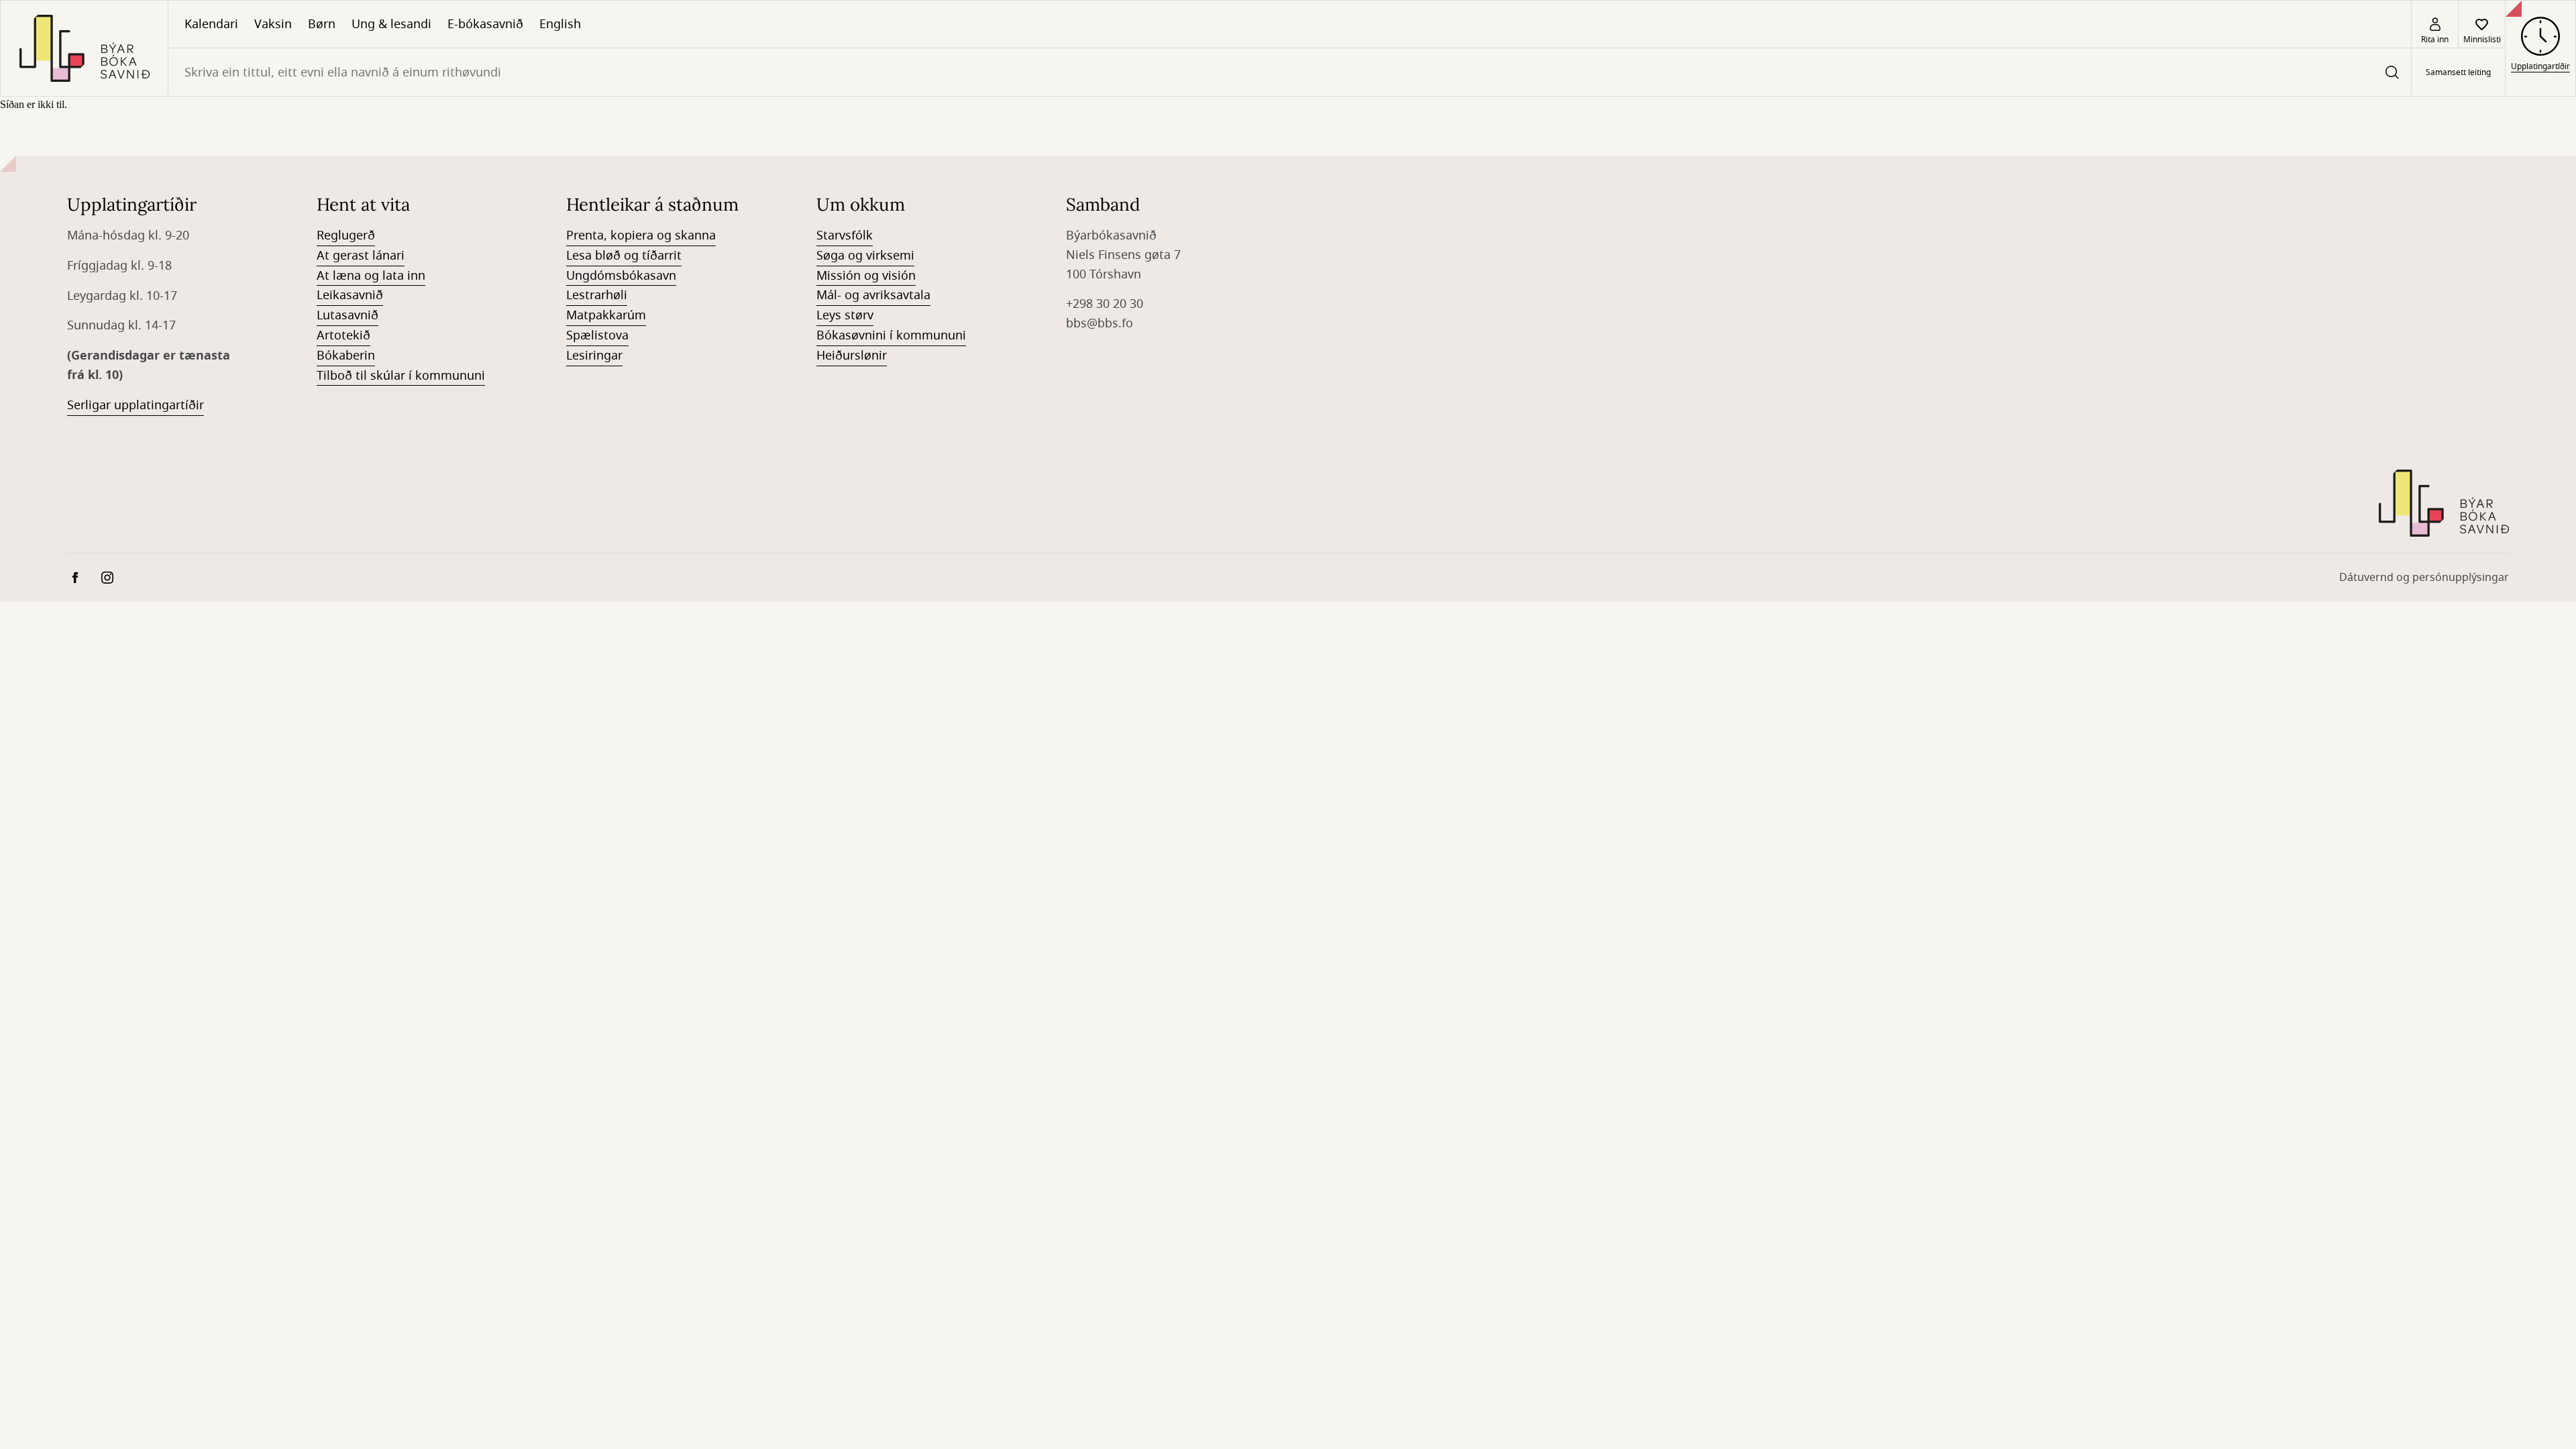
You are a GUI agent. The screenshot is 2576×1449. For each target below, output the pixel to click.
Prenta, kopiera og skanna (641, 235)
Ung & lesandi (391, 24)
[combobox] (1290, 72)
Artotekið (343, 335)
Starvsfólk (845, 235)
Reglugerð (346, 235)
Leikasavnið (350, 295)
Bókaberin (346, 356)
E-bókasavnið (485, 24)
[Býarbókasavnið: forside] (84, 48)
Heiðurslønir (852, 356)
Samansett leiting (2458, 72)
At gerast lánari (361, 256)
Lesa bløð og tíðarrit (624, 256)
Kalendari (211, 24)
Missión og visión (866, 276)
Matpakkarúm (606, 315)
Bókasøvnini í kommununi (891, 335)
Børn (322, 24)
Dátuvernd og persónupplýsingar (2424, 578)
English (560, 24)
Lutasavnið (347, 315)
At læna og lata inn (371, 276)
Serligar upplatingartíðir (136, 405)
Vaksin (273, 24)
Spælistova (597, 335)
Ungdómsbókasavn (621, 276)
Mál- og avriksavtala (873, 295)
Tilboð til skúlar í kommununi (401, 376)
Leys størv (845, 315)
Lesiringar (594, 356)
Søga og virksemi (865, 256)
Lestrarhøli (597, 295)
